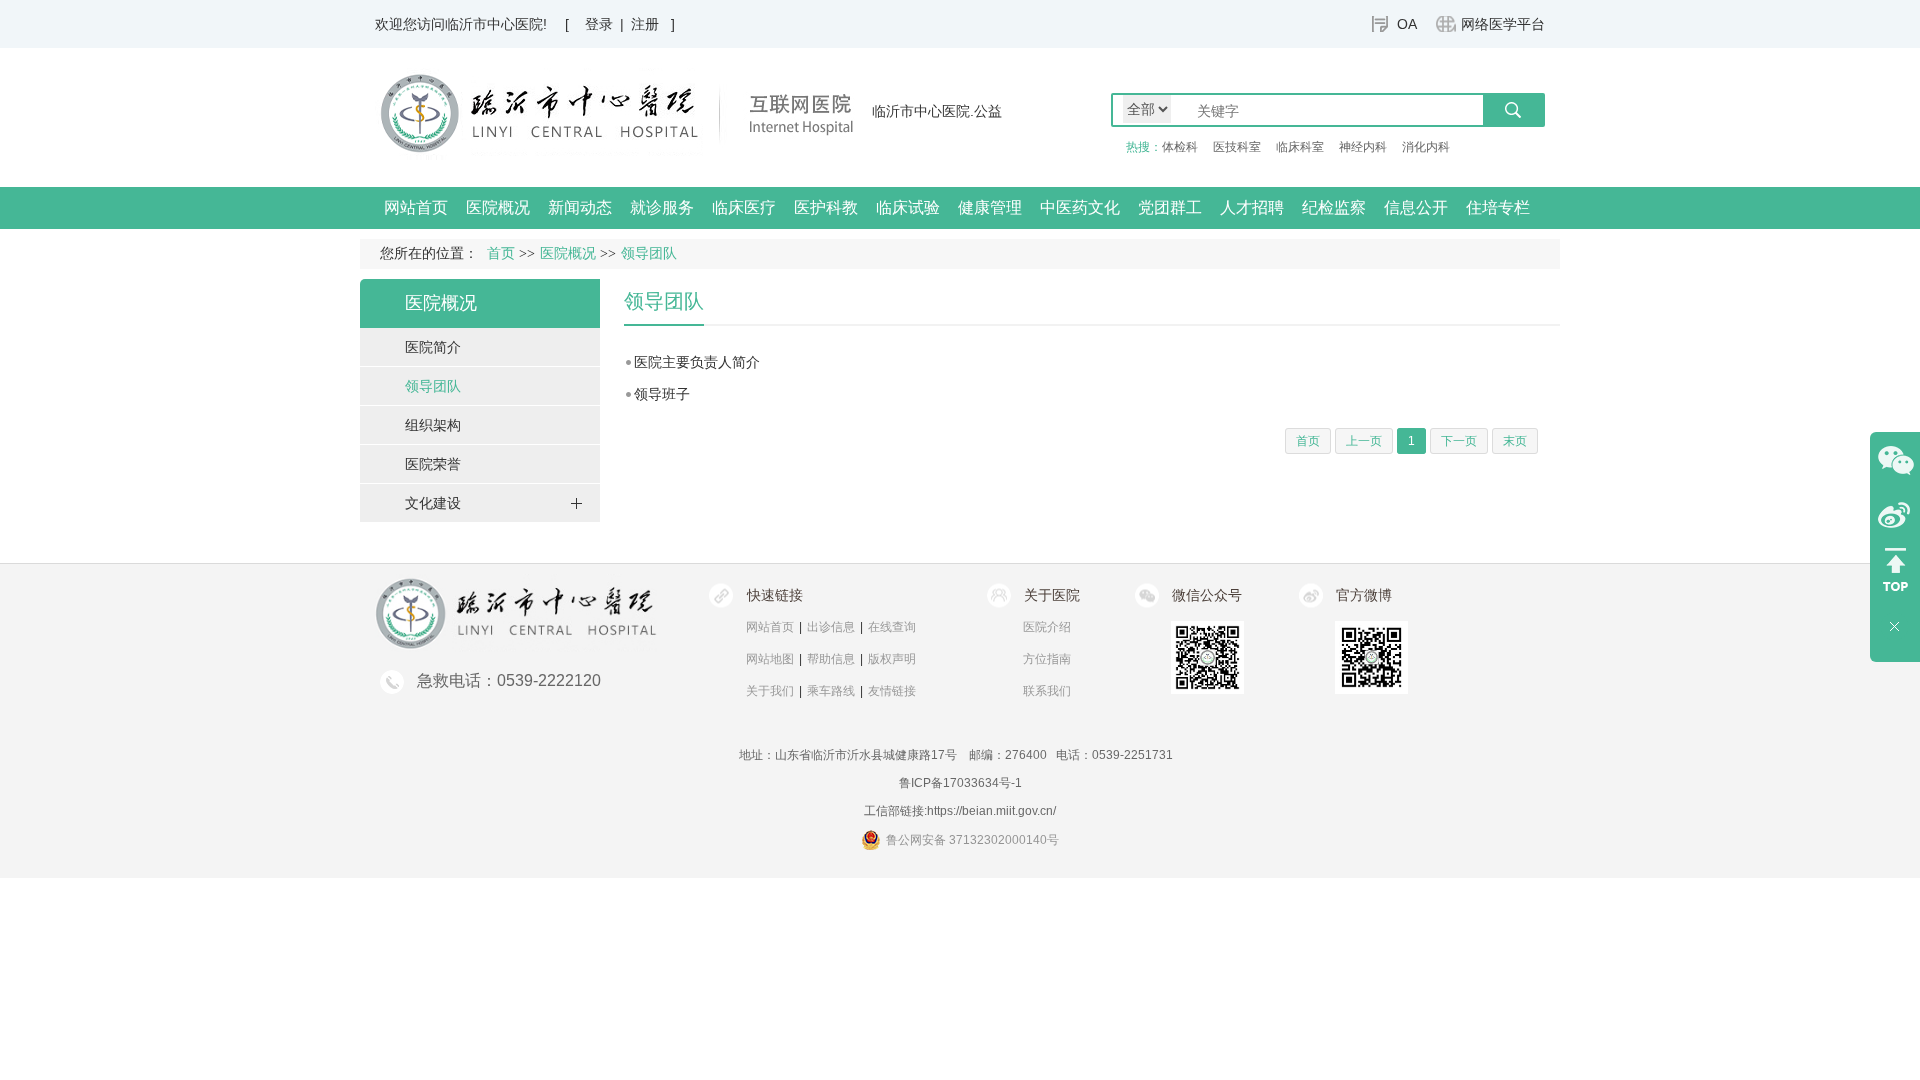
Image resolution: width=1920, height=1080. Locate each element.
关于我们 (770, 691)
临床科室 (1300, 147)
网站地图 (770, 659)
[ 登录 (589, 24)
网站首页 (416, 207)
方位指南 (1047, 659)
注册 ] (653, 24)
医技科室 (1237, 147)
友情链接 (892, 691)
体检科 (1180, 147)
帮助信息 (831, 659)
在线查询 (892, 627)
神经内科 (1363, 147)
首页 (501, 253)
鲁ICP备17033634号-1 (960, 783)
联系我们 (1047, 691)
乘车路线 (831, 691)
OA (1407, 24)
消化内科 (1426, 147)
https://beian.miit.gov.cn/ (991, 811)
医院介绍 (1047, 627)
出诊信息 (831, 627)
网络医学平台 (1503, 24)
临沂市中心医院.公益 (937, 111)
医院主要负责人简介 (697, 362)
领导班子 (662, 394)
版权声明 (892, 659)
